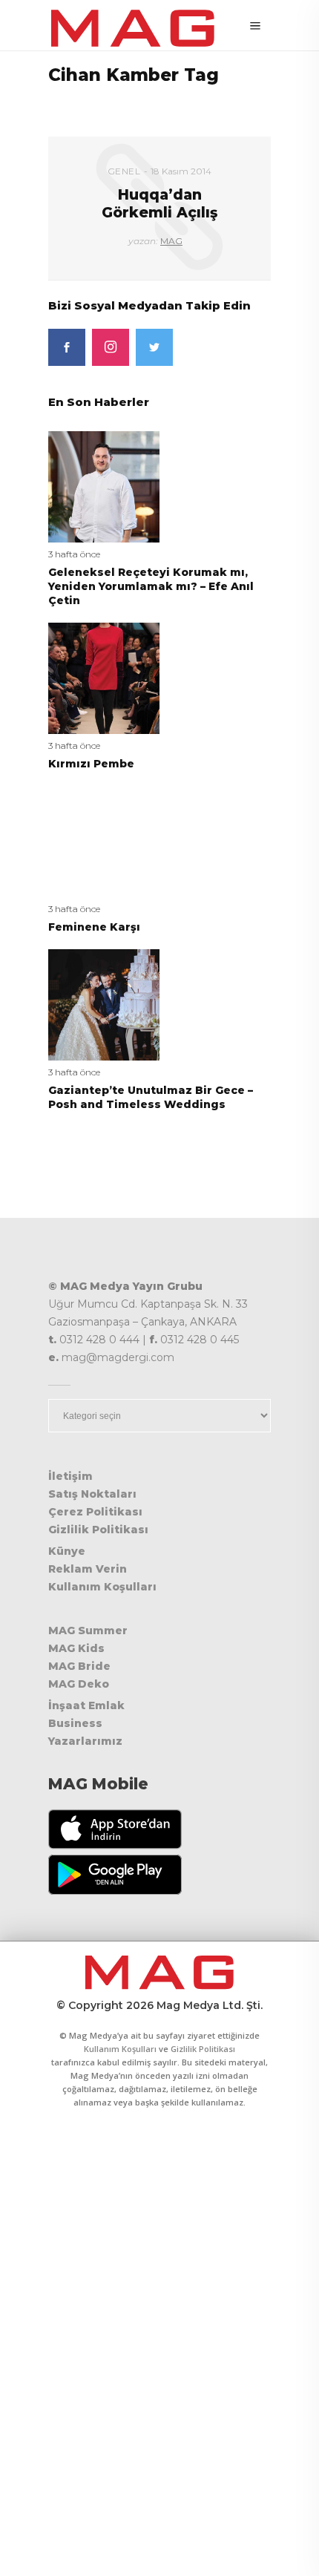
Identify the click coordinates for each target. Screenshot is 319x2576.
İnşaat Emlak (86, 1705)
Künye (67, 1551)
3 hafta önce (74, 554)
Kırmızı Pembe (91, 764)
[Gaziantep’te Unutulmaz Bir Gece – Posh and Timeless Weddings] (104, 1004)
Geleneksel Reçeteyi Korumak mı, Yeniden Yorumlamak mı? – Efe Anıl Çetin (151, 586)
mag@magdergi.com (118, 1357)
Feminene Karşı (94, 927)
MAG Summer (88, 1631)
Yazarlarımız (85, 1741)
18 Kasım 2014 (181, 171)
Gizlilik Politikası (98, 1530)
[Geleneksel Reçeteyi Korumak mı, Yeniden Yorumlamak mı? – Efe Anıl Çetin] (104, 486)
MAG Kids (76, 1648)
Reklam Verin (88, 1569)
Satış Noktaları (92, 1494)
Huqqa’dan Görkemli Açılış (159, 203)
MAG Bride (79, 1666)
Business (75, 1723)
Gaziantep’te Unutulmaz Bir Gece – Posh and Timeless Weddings (151, 1097)
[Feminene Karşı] (104, 840)
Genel (124, 171)
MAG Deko (79, 1684)
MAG (171, 241)
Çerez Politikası (95, 1512)
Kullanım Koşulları (102, 1587)
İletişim (70, 1476)
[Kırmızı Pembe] (104, 677)
